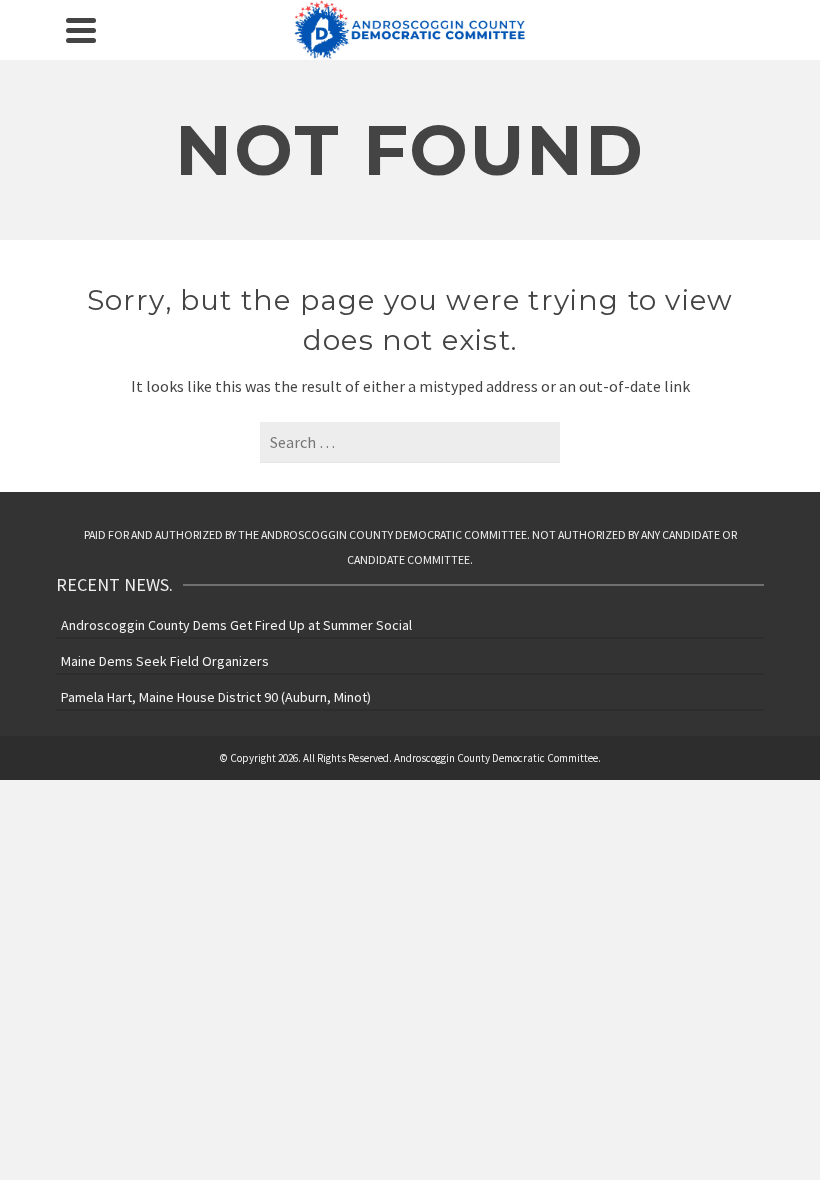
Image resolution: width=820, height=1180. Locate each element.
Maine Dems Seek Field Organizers (165, 661)
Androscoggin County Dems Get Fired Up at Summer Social (236, 625)
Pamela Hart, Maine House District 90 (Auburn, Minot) (216, 697)
